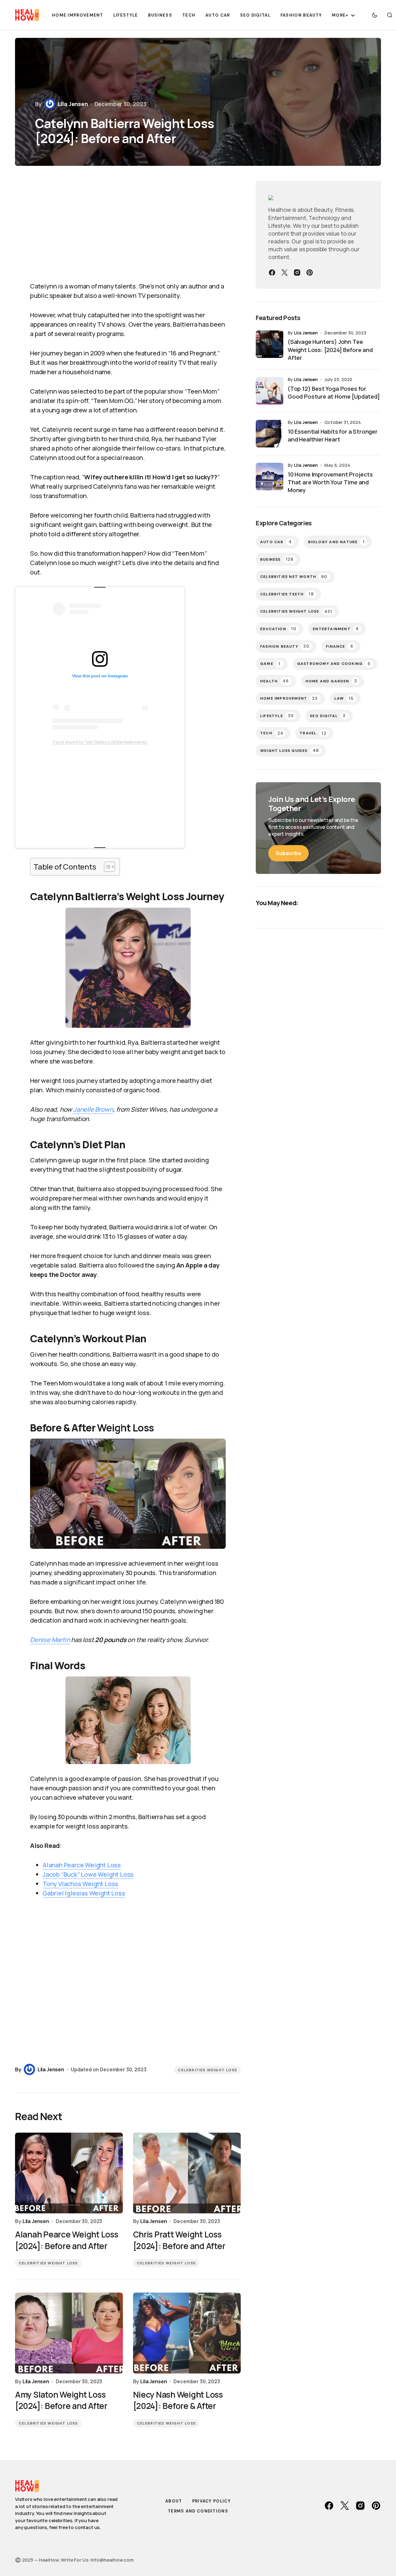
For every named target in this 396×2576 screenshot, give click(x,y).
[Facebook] (272, 273)
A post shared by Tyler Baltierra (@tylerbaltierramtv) (100, 742)
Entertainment (336, 629)
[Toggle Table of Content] (106, 867)
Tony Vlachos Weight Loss (80, 1884)
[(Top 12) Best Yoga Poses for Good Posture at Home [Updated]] (270, 391)
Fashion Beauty (285, 646)
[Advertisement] (128, 228)
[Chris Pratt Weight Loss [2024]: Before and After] (187, 2173)
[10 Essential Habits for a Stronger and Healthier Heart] (270, 434)
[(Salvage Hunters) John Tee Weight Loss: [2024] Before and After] (270, 344)
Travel (313, 733)
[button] (375, 15)
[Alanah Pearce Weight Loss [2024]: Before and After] (69, 2173)
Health (275, 681)
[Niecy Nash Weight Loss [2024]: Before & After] (187, 2333)
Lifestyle (277, 716)
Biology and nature (337, 542)
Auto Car (276, 542)
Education (278, 629)
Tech (272, 733)
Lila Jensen (306, 333)
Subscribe (288, 853)
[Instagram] (297, 273)
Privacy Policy (211, 2501)
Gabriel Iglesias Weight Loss (84, 1893)
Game (270, 664)
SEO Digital (328, 716)
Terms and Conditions (198, 2511)
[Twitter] (285, 273)
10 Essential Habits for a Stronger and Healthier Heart (333, 435)
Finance (340, 646)
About (174, 2501)
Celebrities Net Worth (294, 577)
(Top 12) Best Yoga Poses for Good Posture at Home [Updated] (334, 393)
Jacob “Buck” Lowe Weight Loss (88, 1874)
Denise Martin (50, 1640)
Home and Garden (331, 681)
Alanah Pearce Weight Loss (82, 1865)
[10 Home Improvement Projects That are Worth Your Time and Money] (270, 477)
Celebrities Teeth (287, 594)
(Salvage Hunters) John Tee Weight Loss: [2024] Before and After (330, 349)
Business (277, 559)
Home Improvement (289, 699)
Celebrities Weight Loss (207, 2070)
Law (344, 699)
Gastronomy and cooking (334, 664)
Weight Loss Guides (290, 750)
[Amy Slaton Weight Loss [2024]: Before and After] (69, 2333)
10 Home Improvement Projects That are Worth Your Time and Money (330, 482)
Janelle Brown (93, 1109)
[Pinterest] (310, 273)
